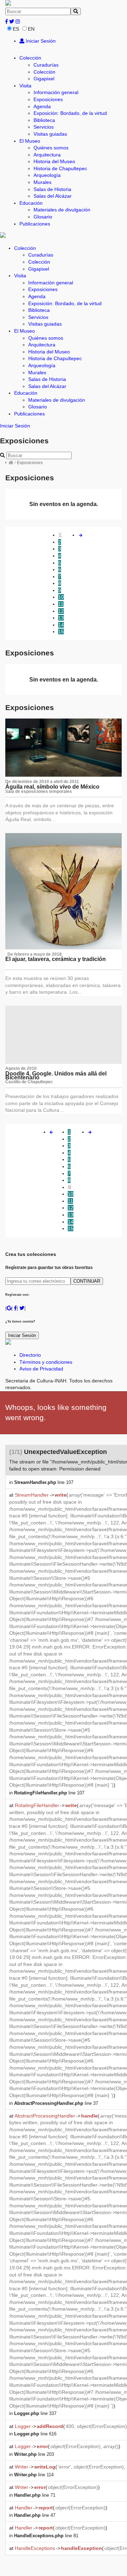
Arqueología (47, 175)
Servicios (44, 127)
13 (61, 618)
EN (31, 29)
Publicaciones (35, 224)
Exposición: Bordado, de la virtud (70, 113)
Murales (43, 182)
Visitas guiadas (50, 134)
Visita (25, 86)
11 (61, 604)
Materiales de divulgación (62, 210)
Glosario (43, 217)
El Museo (30, 141)
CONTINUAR (87, 1281)
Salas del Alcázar (53, 196)
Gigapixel (44, 79)
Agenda (42, 106)
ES (16, 29)
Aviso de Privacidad (41, 1369)
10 (61, 597)
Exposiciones (48, 99)
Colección (30, 58)
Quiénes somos (51, 148)
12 (61, 611)
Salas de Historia (52, 189)
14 (61, 625)
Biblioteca (44, 120)
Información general (56, 92)
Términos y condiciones (46, 1362)
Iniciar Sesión (40, 41)
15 (61, 631)
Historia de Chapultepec (60, 168)
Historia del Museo (54, 161)
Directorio (30, 1355)
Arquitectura (47, 155)
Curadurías (46, 65)
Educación (31, 203)
